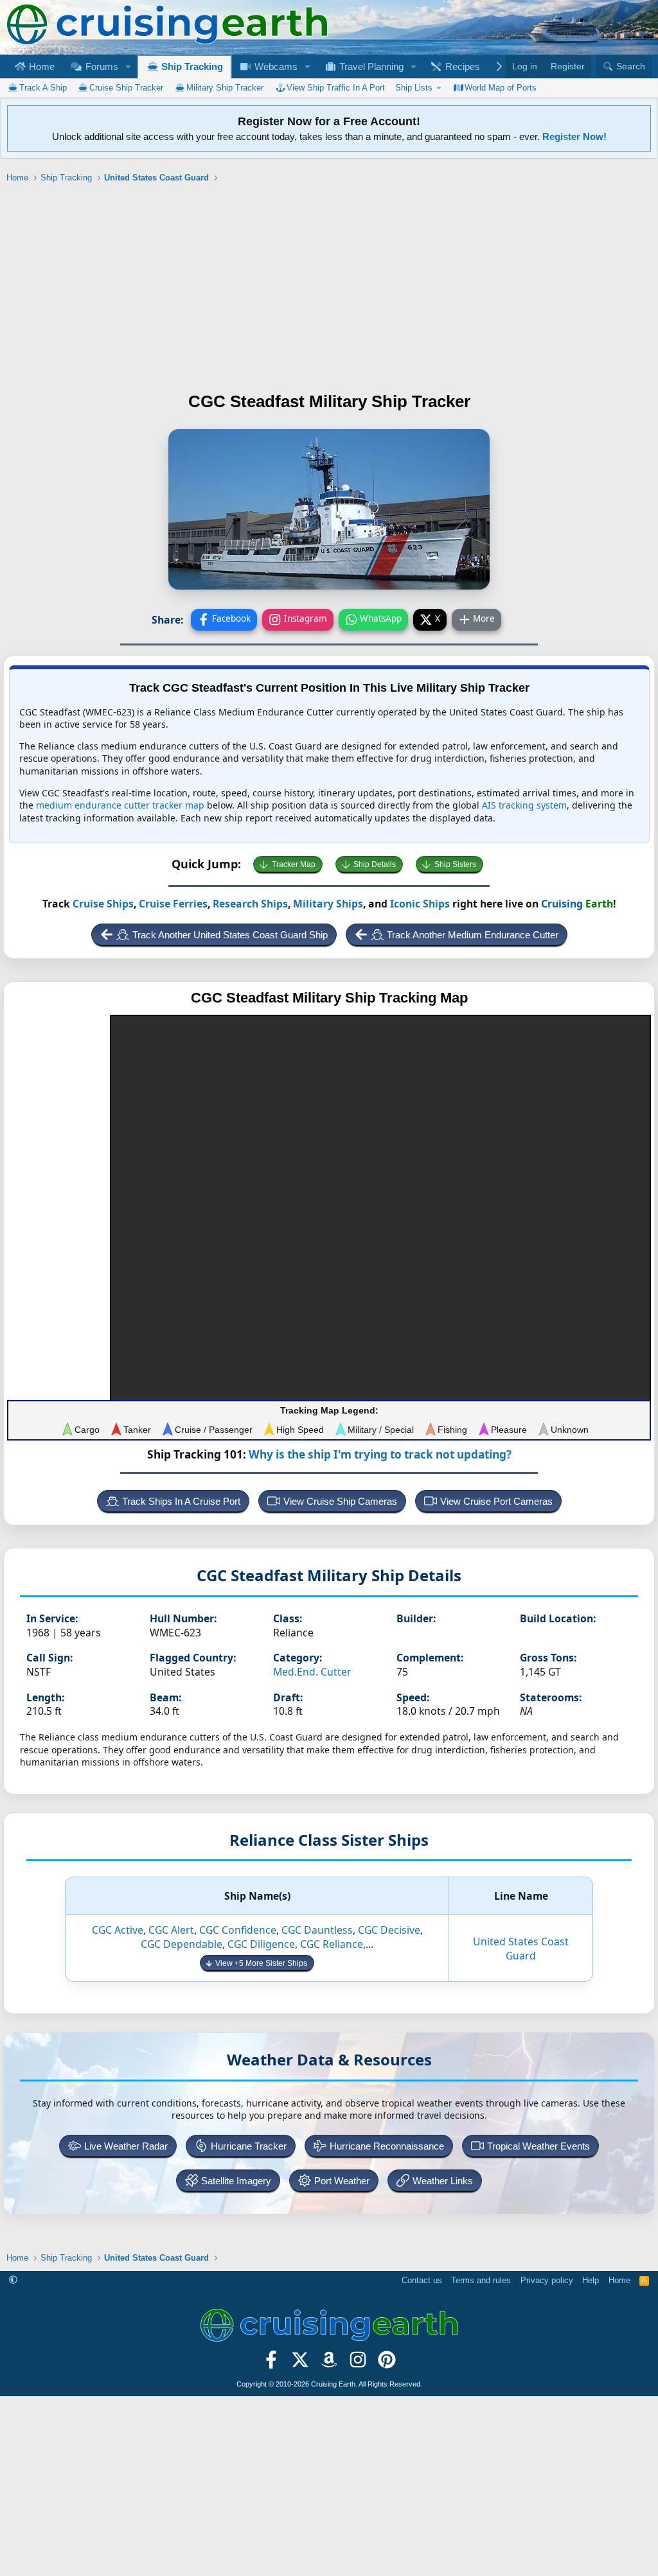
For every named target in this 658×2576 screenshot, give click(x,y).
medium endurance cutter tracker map (120, 805)
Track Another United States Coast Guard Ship (230, 935)
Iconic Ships (420, 904)
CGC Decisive (389, 1930)
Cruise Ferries (173, 904)
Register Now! (574, 136)
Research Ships (250, 904)
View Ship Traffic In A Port (336, 88)
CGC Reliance (332, 1944)
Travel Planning (370, 66)
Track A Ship (43, 88)
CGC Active (118, 1930)
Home (40, 66)
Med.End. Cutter (312, 1672)
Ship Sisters (455, 864)
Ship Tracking (191, 66)
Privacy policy (547, 2280)
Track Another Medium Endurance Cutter (473, 935)
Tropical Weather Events (538, 2146)
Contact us (422, 2280)
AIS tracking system (524, 805)
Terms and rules (481, 2280)
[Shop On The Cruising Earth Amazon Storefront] (329, 2364)
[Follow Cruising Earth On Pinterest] (387, 2364)
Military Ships (328, 904)
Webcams (275, 66)
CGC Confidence (238, 1930)
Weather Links (443, 2181)
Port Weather (342, 2181)
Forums (101, 66)
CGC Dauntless (317, 1930)
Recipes (461, 66)
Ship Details (375, 864)
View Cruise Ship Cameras (340, 1501)
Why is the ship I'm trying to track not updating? (380, 1454)
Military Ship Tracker (225, 88)
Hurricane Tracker (249, 2146)
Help (591, 2280)
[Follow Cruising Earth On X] (300, 2364)
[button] (128, 66)
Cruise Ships (103, 904)
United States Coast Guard (521, 1949)
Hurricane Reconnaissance (387, 2146)
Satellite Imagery (236, 2181)
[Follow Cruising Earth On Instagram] (358, 2364)
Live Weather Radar (126, 2146)
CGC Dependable (182, 1944)
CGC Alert (171, 1930)
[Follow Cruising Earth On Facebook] (271, 2364)
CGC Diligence (261, 1944)
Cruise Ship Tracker (126, 88)
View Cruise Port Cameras (496, 1501)
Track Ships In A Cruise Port (181, 1501)
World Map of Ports (501, 88)
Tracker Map (294, 864)
